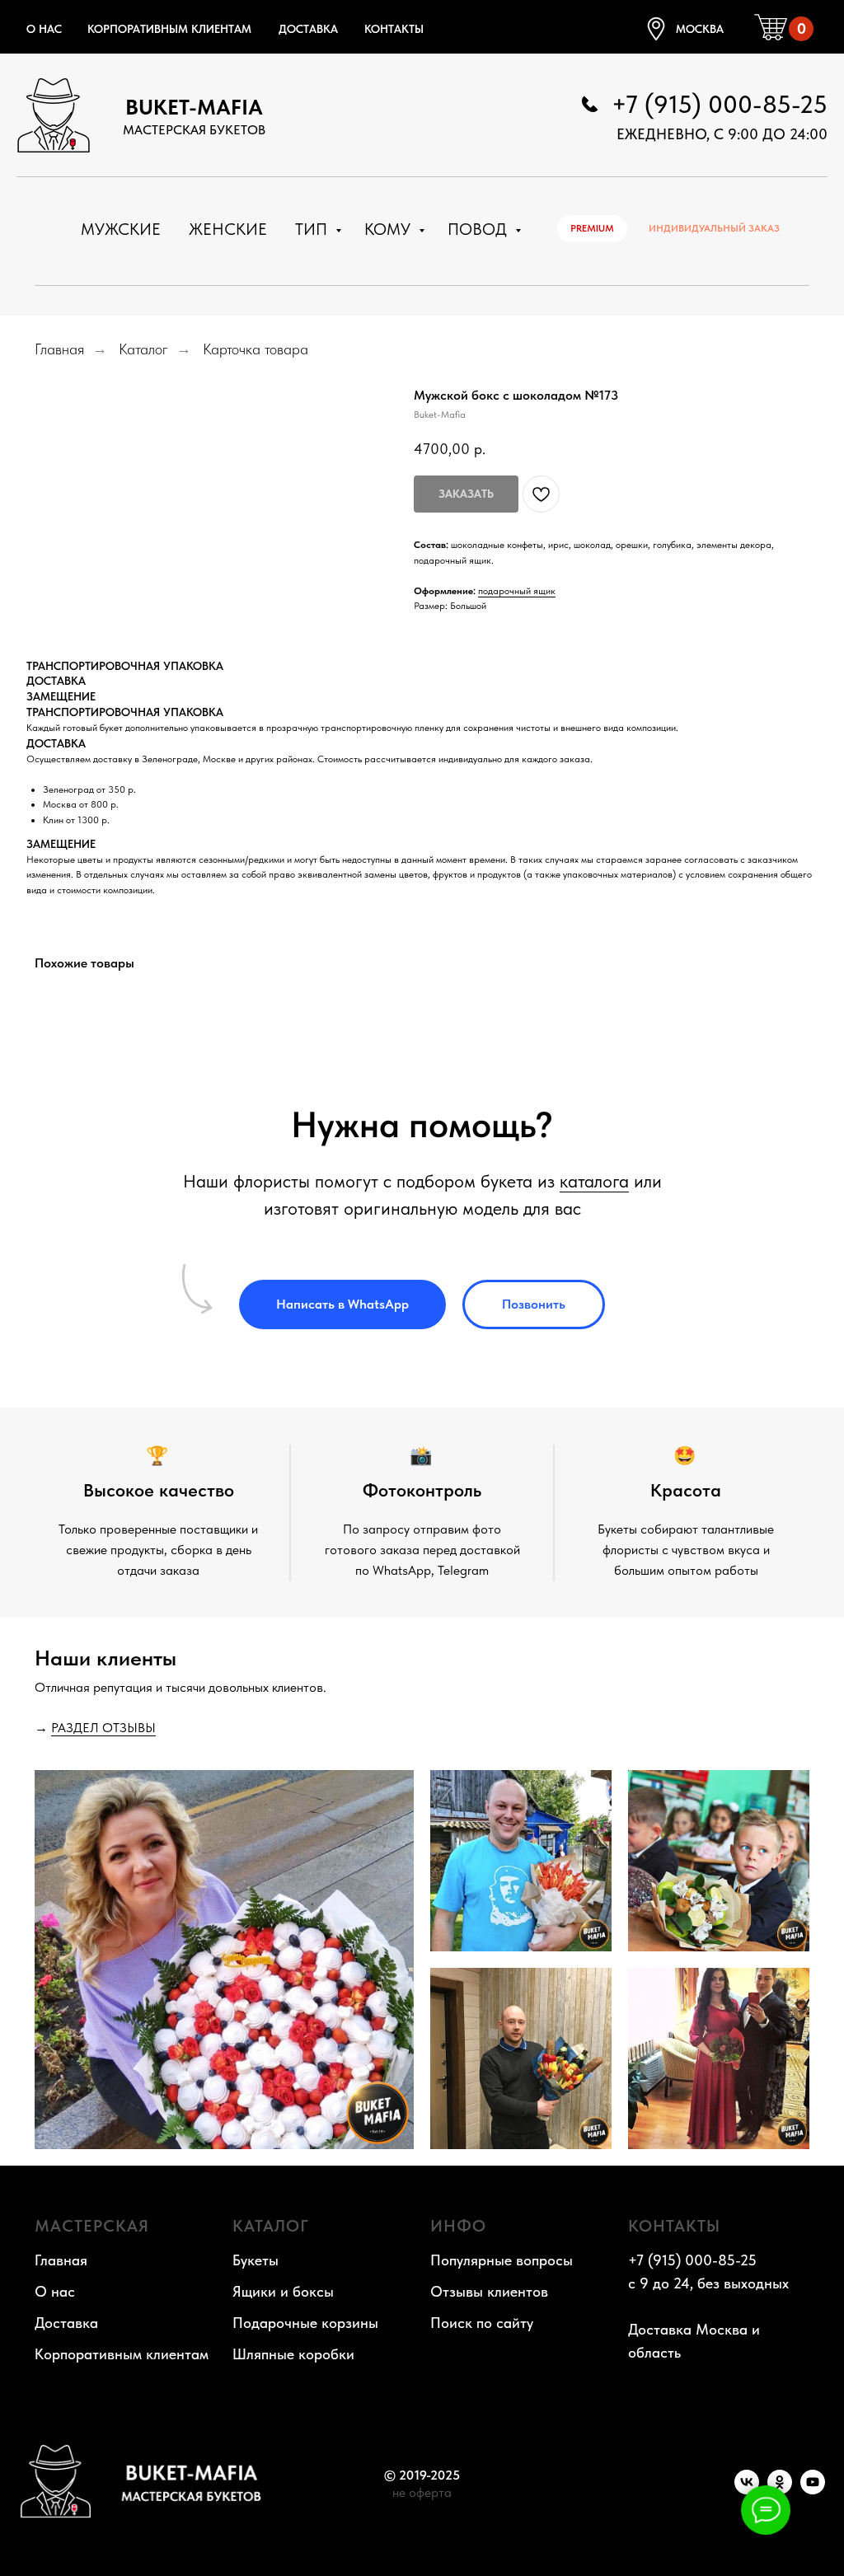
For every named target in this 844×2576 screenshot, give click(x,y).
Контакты (394, 29)
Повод (479, 229)
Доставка (308, 29)
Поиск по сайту (482, 2323)
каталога (594, 1181)
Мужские (121, 229)
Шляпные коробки (293, 2354)
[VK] (747, 2490)
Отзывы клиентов (489, 2291)
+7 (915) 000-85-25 (720, 104)
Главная (59, 349)
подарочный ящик (517, 591)
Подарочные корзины (305, 2323)
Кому (389, 229)
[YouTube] (813, 2490)
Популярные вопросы (502, 2260)
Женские (228, 229)
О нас (44, 29)
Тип (313, 229)
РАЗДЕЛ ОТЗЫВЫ (103, 1728)
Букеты (256, 2260)
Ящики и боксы (283, 2291)
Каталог (143, 349)
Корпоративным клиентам (169, 29)
